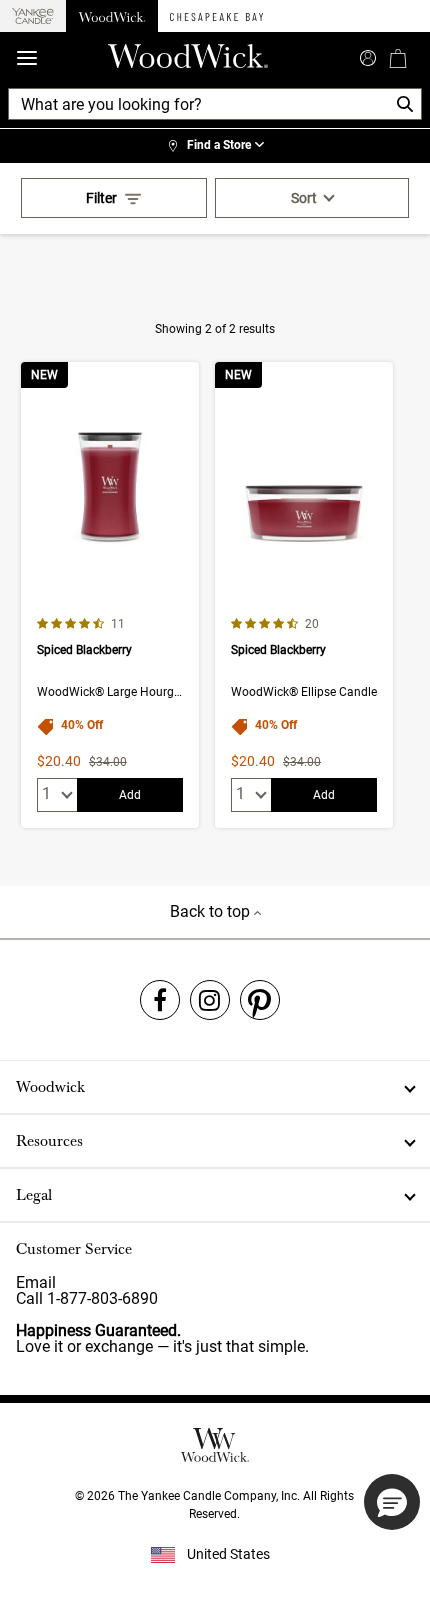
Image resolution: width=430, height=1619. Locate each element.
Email (36, 1282)
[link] (215, 146)
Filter (101, 198)
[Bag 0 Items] (398, 58)
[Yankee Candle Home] (33, 16)
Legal (34, 1195)
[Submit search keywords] (368, 56)
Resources (49, 1141)
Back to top (212, 911)
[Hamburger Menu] (27, 58)
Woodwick (50, 1087)
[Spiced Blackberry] (110, 595)
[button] (392, 1502)
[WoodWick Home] (112, 16)
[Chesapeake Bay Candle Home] (216, 16)
